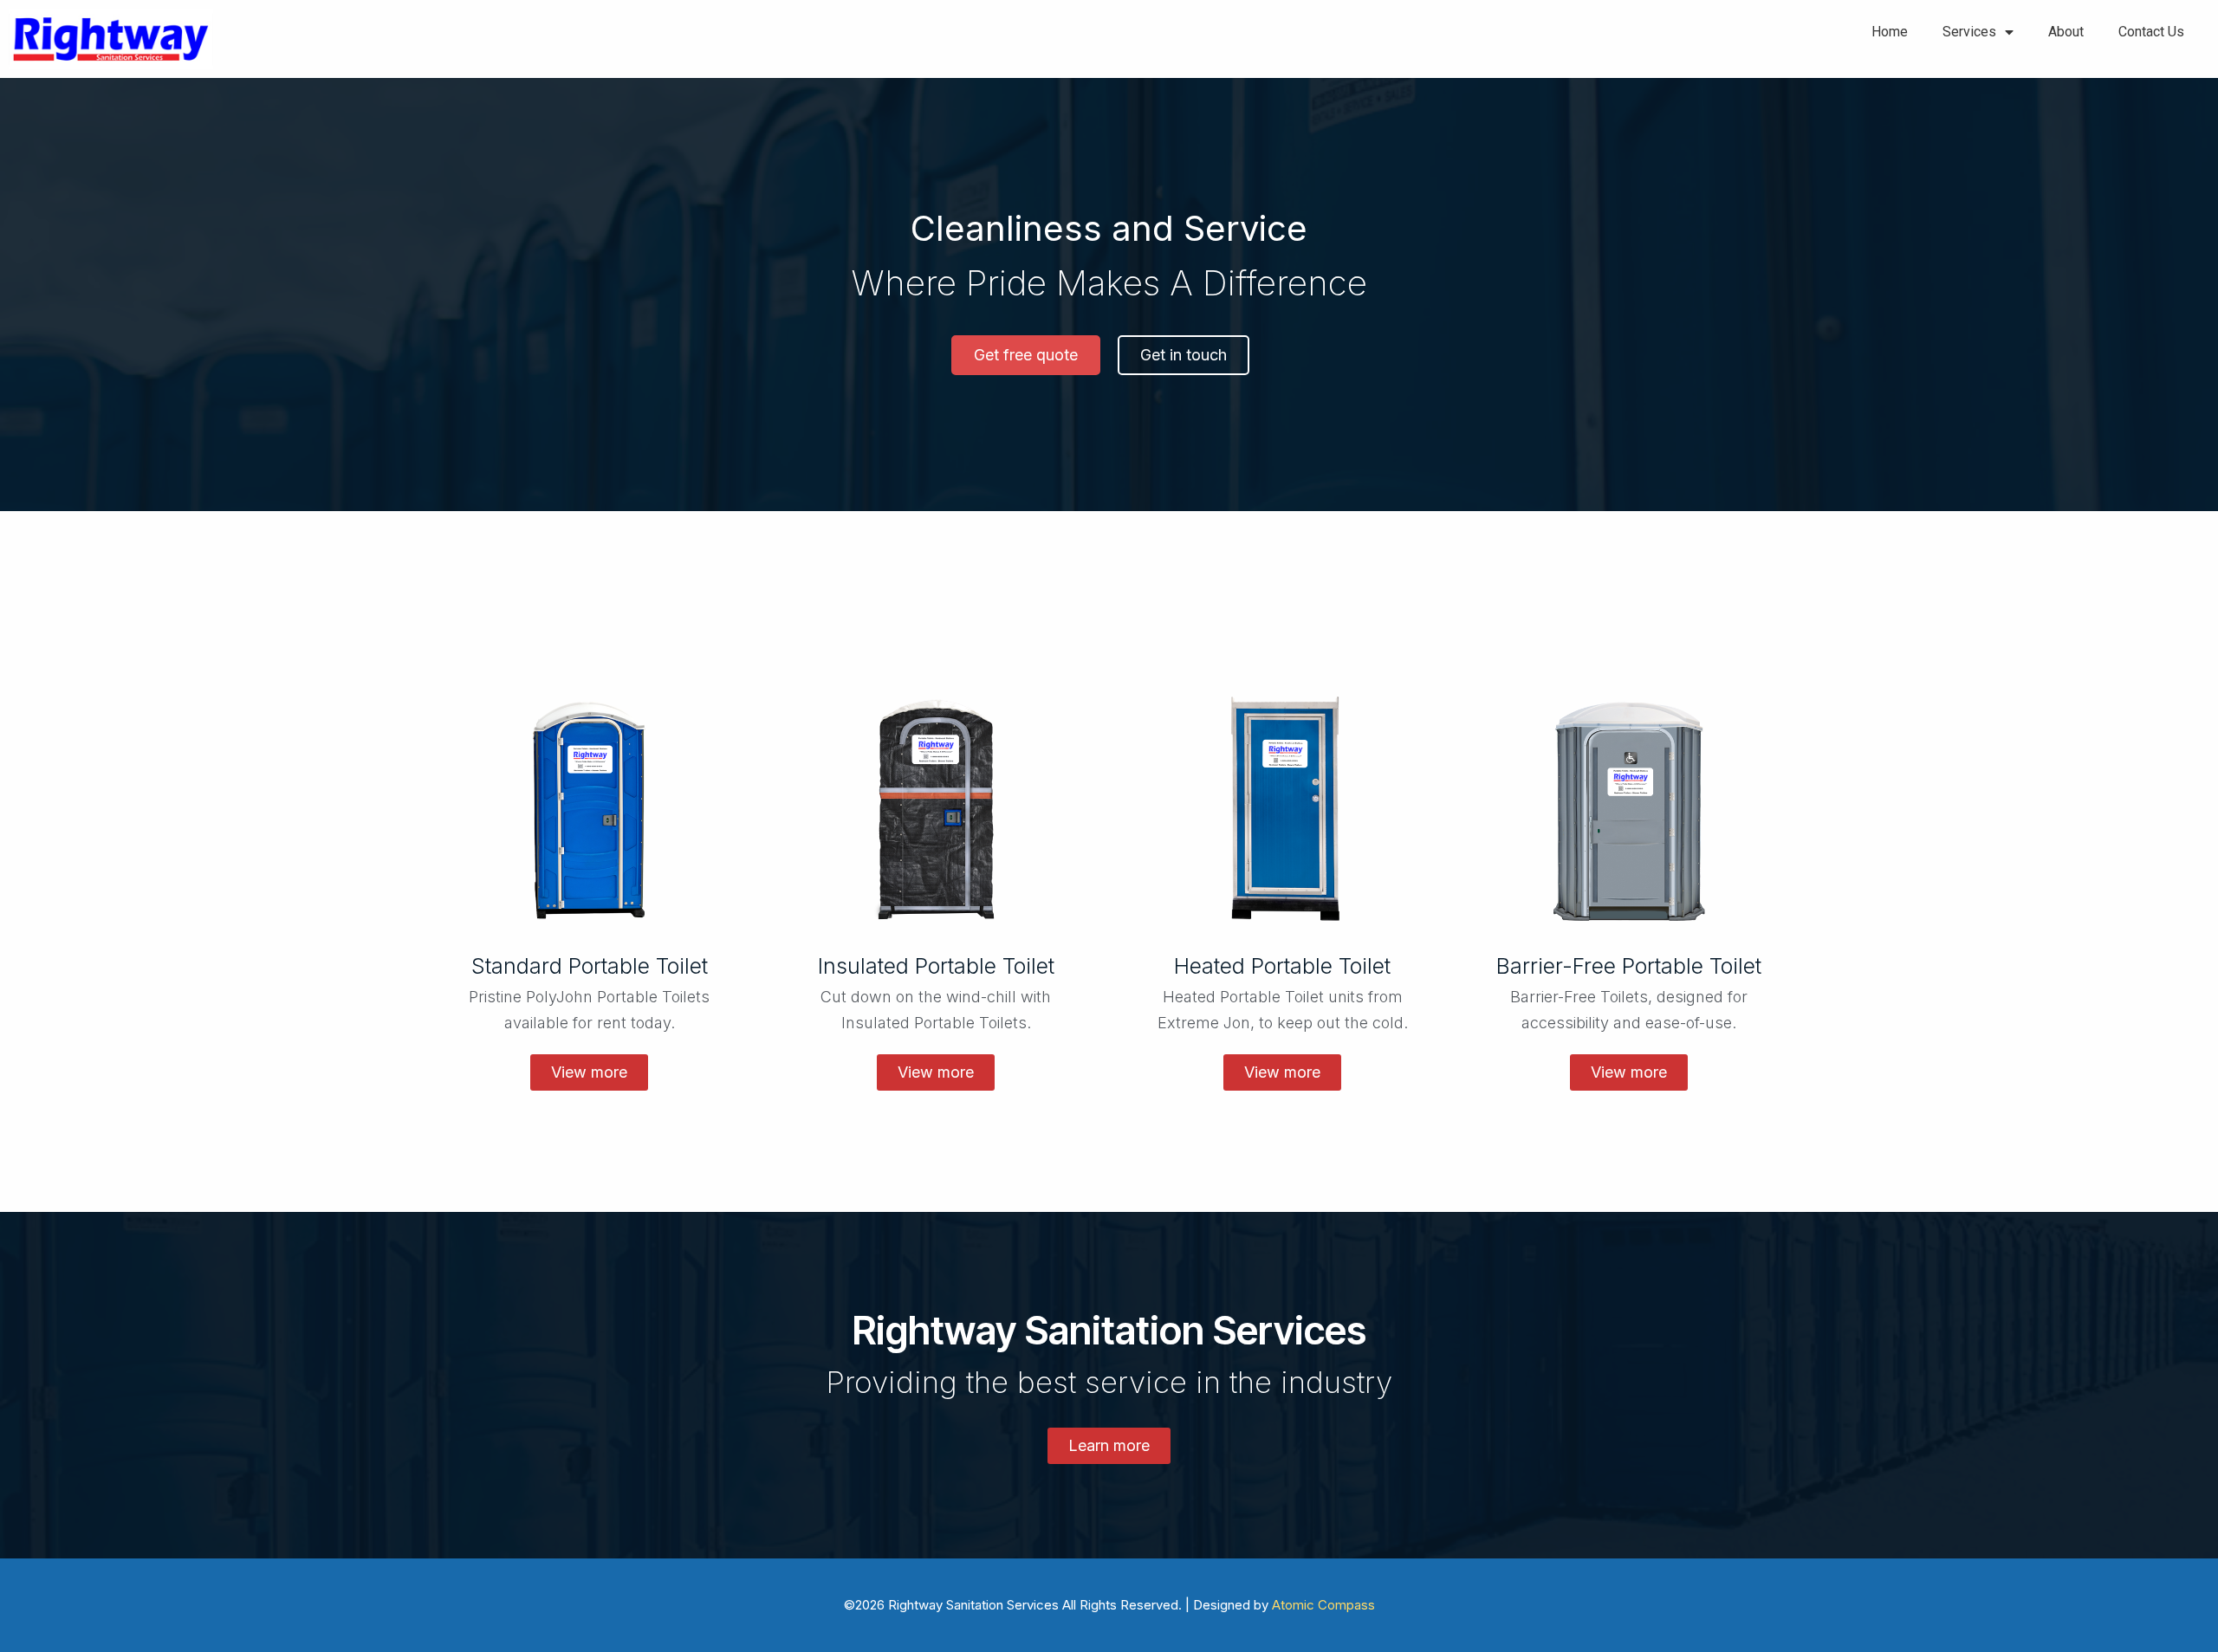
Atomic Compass (1323, 1605)
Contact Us (2151, 32)
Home (1890, 32)
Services (1969, 32)
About (2066, 32)
